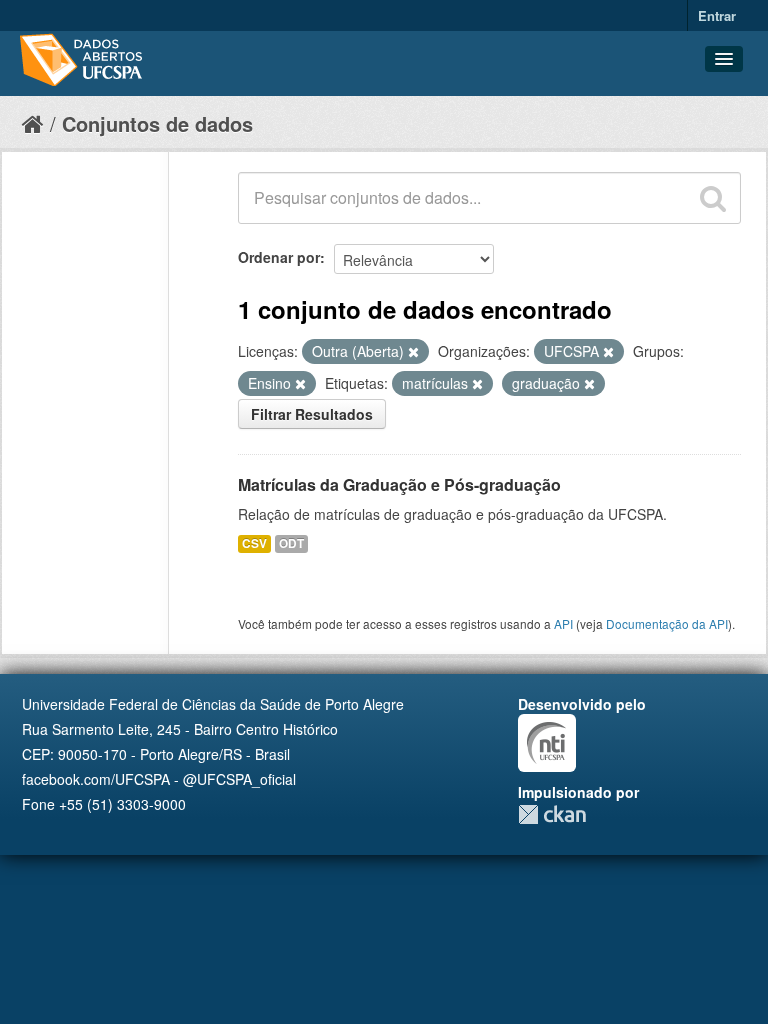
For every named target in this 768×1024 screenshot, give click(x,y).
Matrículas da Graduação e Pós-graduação (399, 484)
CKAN (552, 814)
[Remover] (413, 352)
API (563, 623)
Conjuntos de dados (157, 123)
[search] (713, 198)
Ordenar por (279, 257)
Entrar (717, 15)
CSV (254, 543)
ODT (291, 543)
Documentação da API (667, 623)
